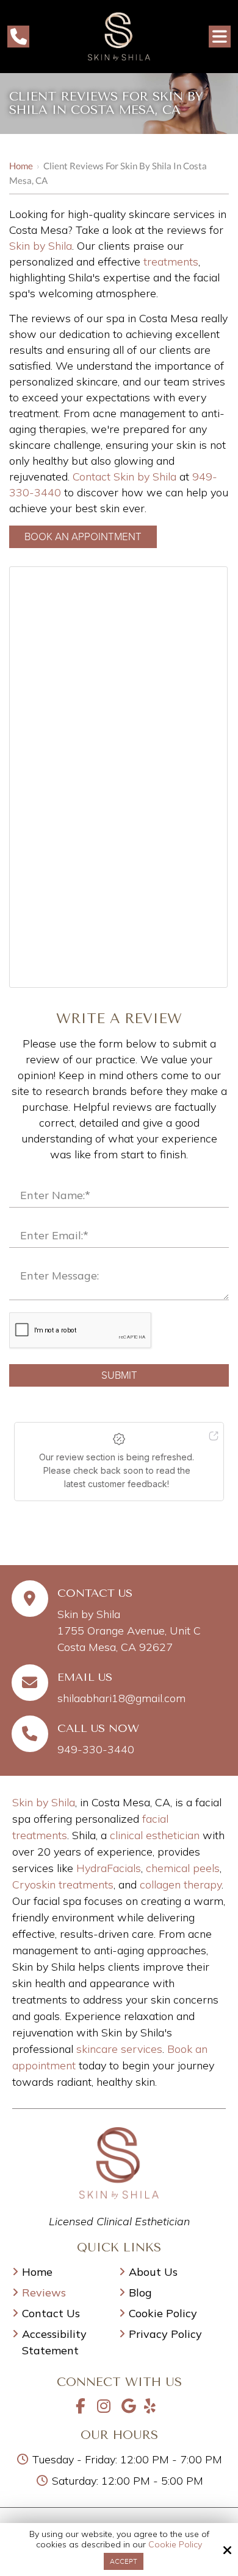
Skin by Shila (41, 246)
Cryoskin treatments (63, 1884)
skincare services (119, 2049)
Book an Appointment (83, 537)
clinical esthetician (155, 1835)
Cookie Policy (175, 2545)
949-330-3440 (96, 1749)
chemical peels (183, 1868)
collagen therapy (181, 1884)
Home (21, 166)
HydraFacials (109, 1868)
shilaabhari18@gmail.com (121, 1698)
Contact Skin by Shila (124, 477)
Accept (124, 2561)
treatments (171, 262)
